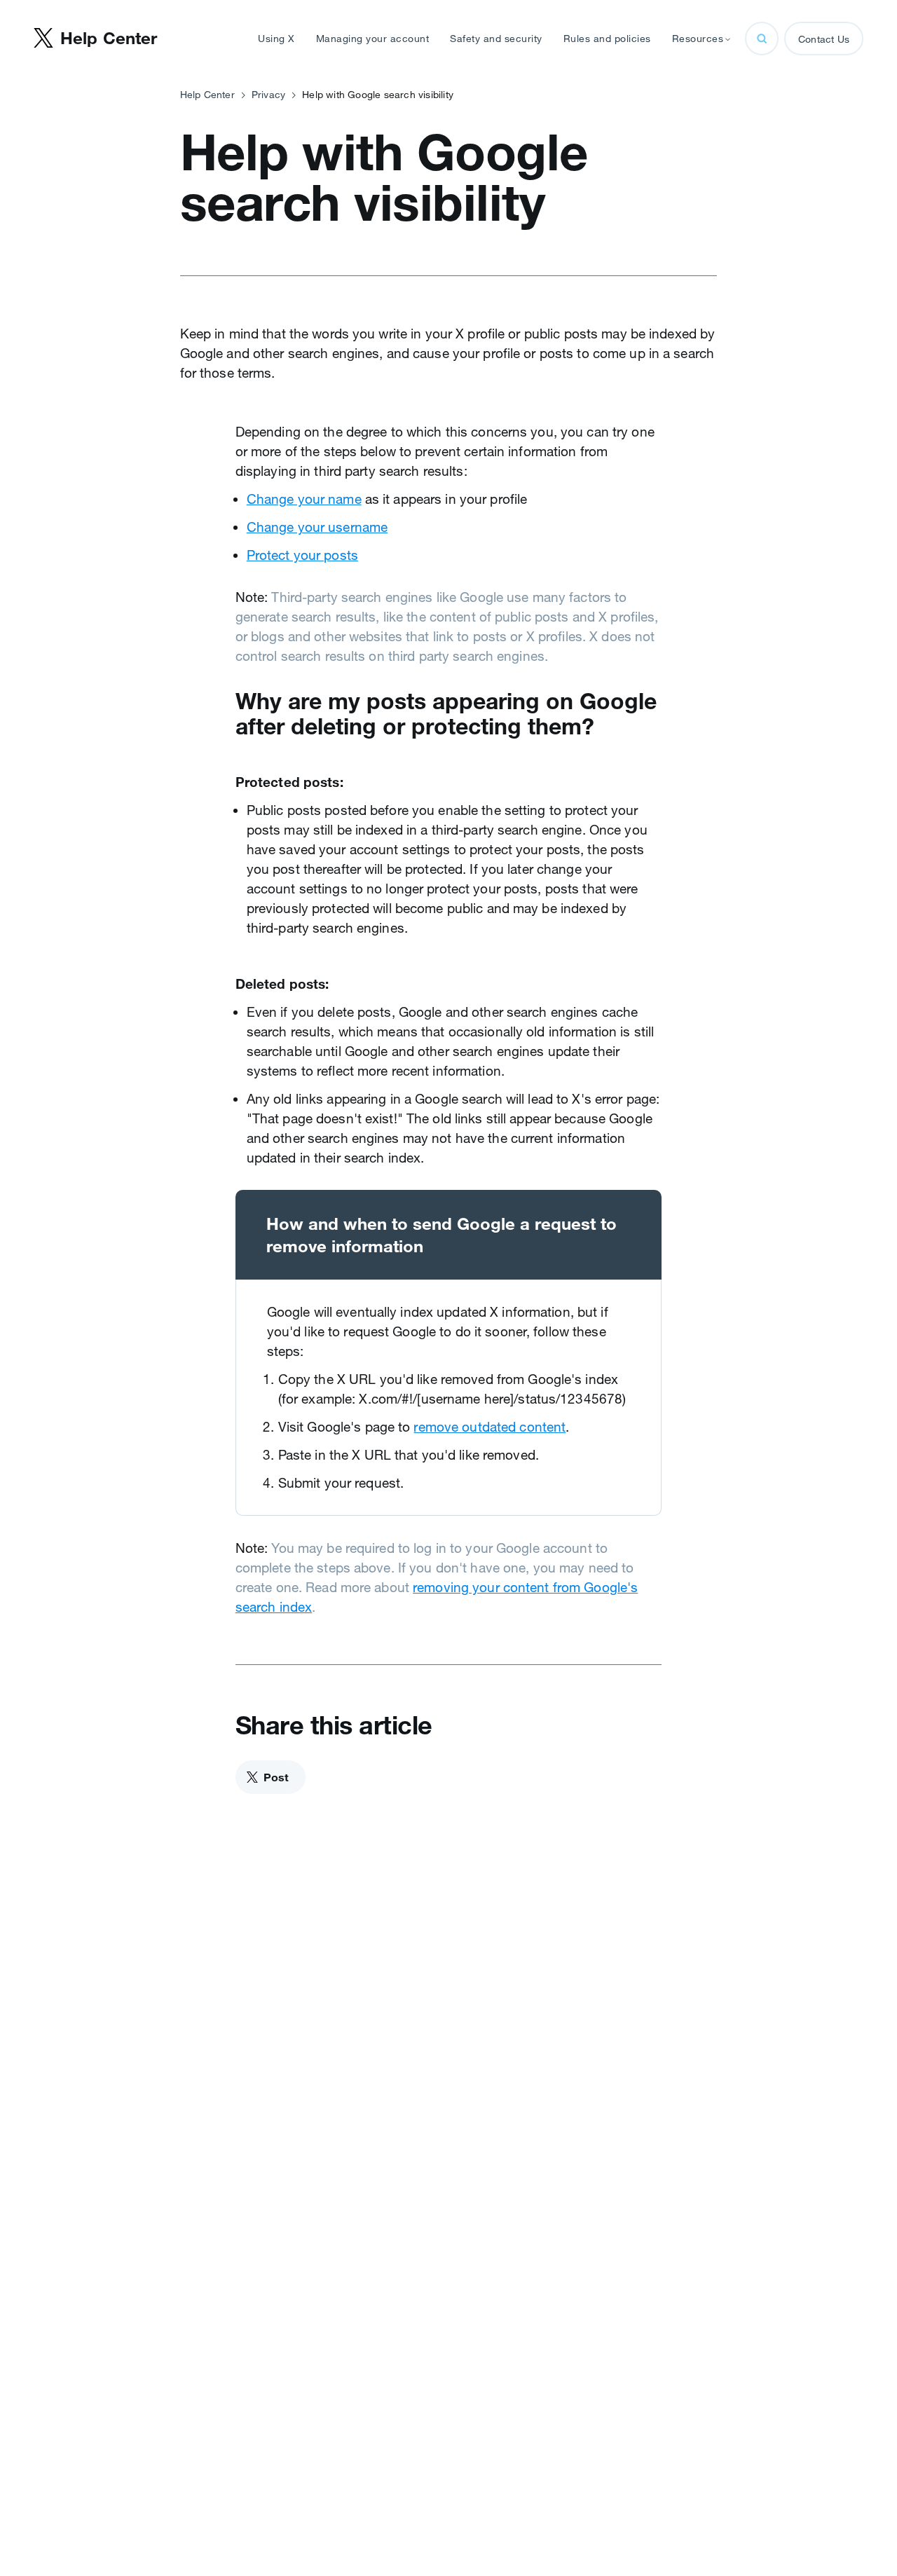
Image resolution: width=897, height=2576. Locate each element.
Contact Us (824, 39)
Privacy (268, 95)
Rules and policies (607, 39)
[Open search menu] (762, 39)
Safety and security (496, 39)
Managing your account (373, 39)
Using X (276, 39)
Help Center (207, 95)
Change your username (317, 527)
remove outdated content (489, 1427)
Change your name (304, 499)
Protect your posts (302, 555)
